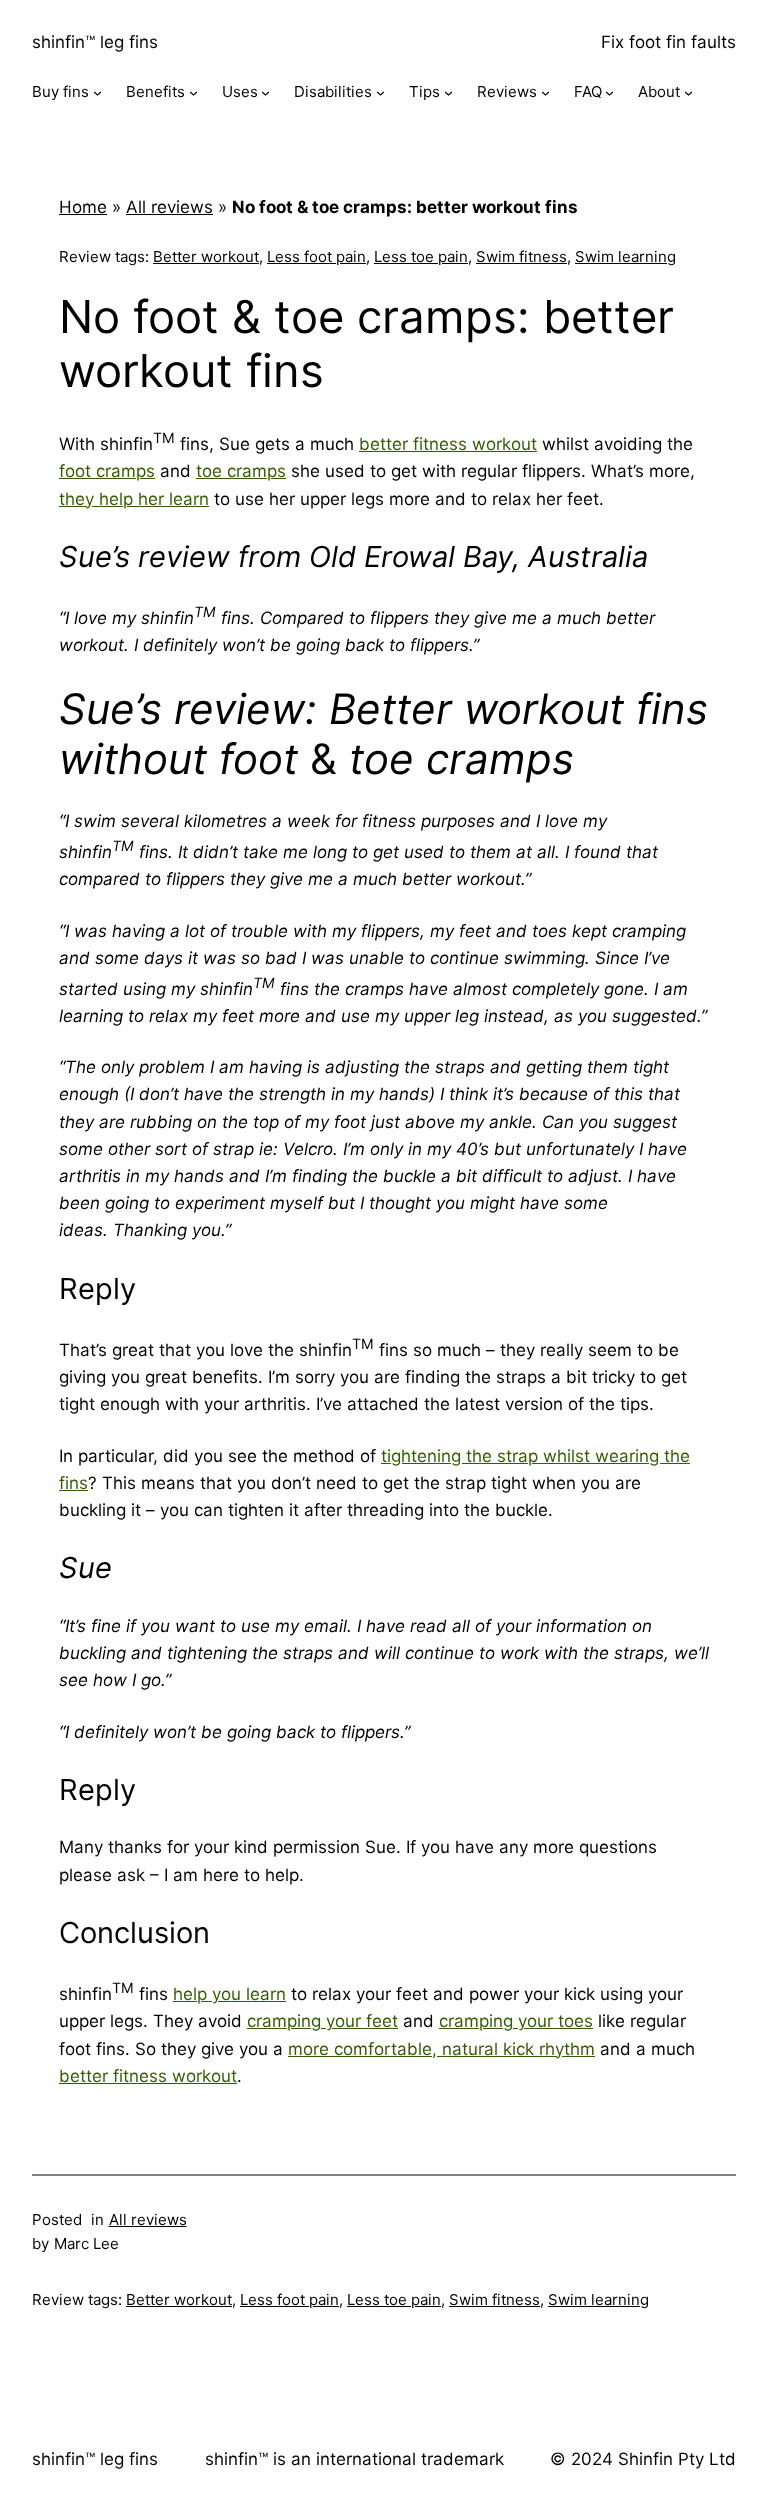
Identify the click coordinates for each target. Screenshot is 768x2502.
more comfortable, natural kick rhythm (441, 2049)
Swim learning (625, 256)
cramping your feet (322, 2021)
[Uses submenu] (265, 92)
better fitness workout (448, 444)
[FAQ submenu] (609, 92)
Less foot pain (316, 256)
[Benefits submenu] (193, 92)
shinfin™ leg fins (95, 42)
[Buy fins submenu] (97, 92)
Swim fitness (521, 256)
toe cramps (241, 471)
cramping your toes (516, 2021)
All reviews (169, 207)
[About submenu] (688, 92)
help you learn (229, 1994)
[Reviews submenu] (545, 92)
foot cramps (107, 471)
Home (83, 207)
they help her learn (134, 499)
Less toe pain (421, 256)
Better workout (206, 256)
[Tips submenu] (448, 92)
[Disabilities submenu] (380, 92)
